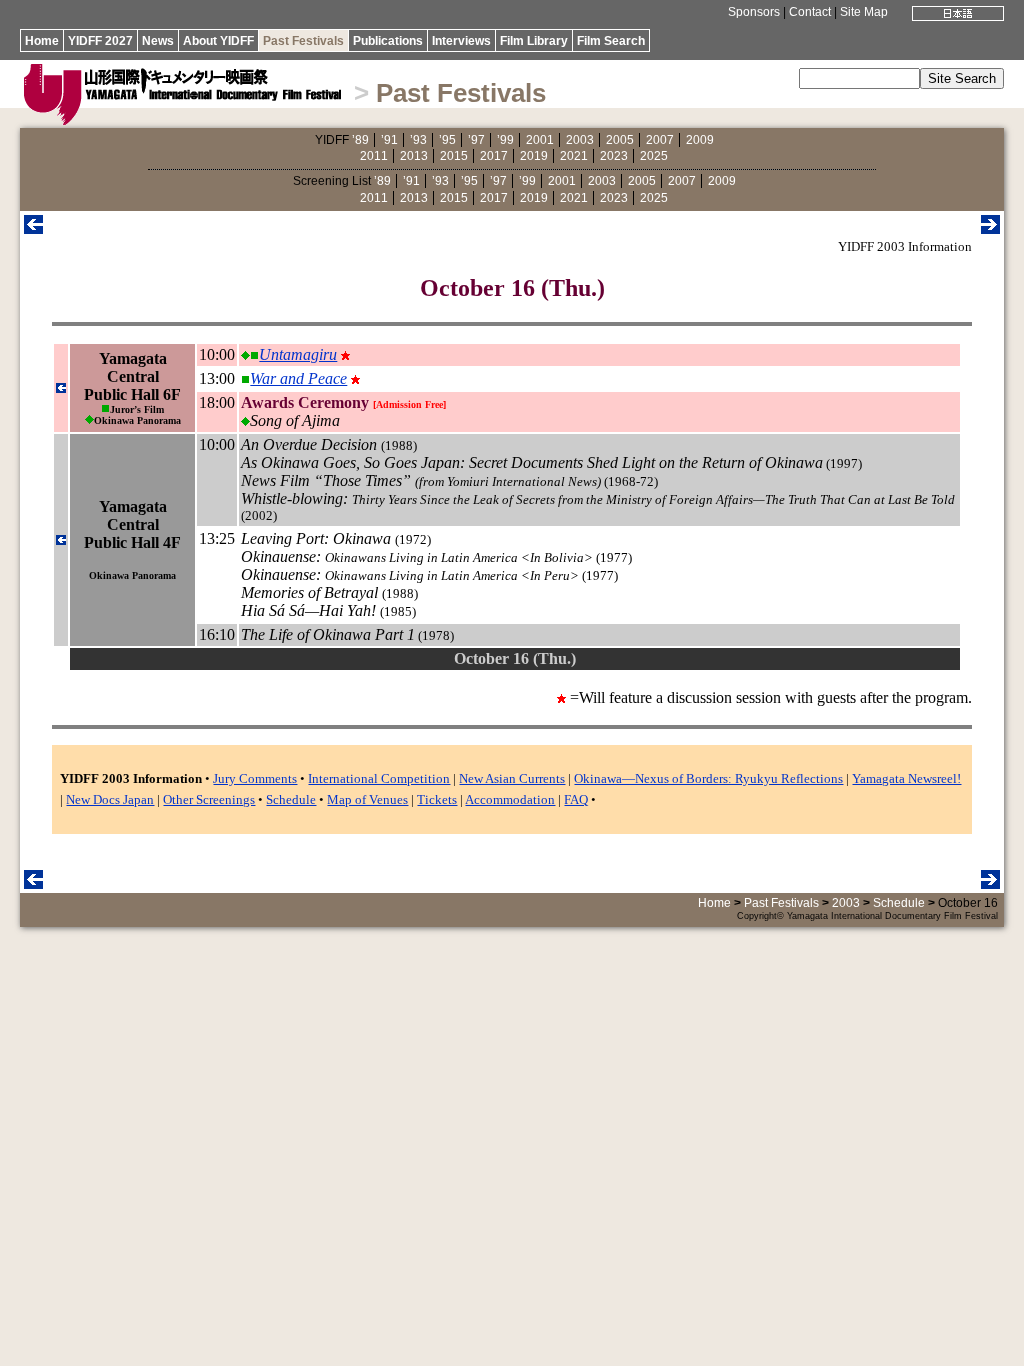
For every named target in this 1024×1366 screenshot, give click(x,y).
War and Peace (298, 378)
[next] (990, 228)
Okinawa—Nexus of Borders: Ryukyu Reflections (708, 778)
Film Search (611, 41)
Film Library (534, 41)
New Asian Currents (512, 778)
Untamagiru (298, 354)
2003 (580, 140)
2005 (620, 140)
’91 (389, 140)
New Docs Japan (110, 799)
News (158, 41)
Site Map (864, 12)
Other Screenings (209, 799)
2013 (414, 156)
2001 (540, 140)
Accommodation (510, 799)
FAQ (576, 799)
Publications (388, 41)
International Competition (379, 778)
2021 (574, 156)
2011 (374, 156)
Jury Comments (255, 778)
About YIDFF (218, 41)
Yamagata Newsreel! (906, 778)
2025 (654, 156)
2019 (534, 156)
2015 (454, 156)
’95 (447, 140)
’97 (476, 140)
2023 (614, 156)
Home (42, 41)
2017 (494, 156)
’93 (418, 140)
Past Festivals (303, 41)
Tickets (437, 799)
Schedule (291, 799)
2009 (700, 140)
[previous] (33, 228)
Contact (810, 12)
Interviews (461, 41)
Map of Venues (367, 799)
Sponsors (754, 12)
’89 (360, 140)
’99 (505, 140)
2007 (660, 140)
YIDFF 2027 (100, 41)
